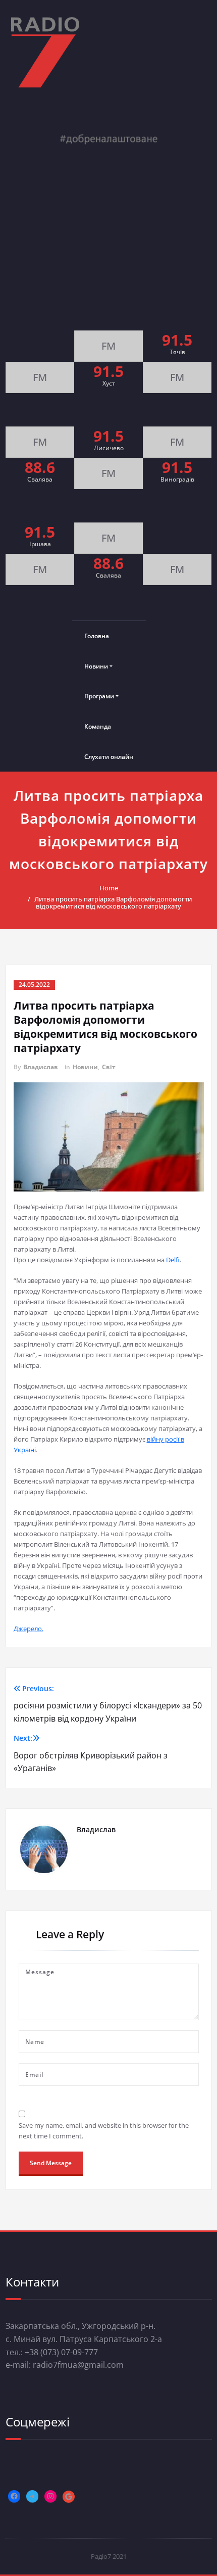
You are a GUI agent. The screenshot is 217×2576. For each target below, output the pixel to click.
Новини (96, 666)
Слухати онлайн (109, 757)
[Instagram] (50, 2496)
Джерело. (29, 1629)
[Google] (69, 2497)
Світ (109, 1067)
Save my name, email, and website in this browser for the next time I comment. (104, 2131)
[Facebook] (14, 2496)
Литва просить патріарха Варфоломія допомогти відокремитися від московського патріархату (113, 902)
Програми (99, 696)
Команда (98, 726)
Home (109, 888)
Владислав (41, 1067)
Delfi (173, 1260)
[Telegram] (32, 2496)
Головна (97, 636)
